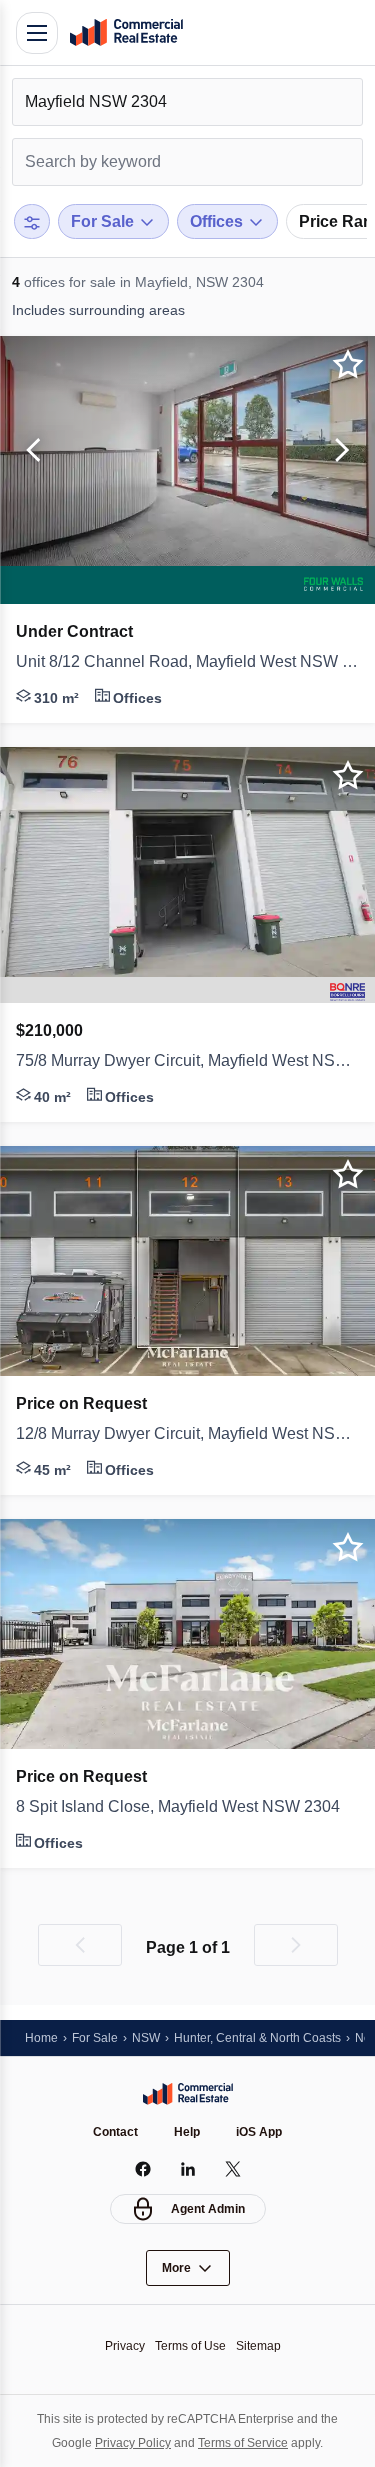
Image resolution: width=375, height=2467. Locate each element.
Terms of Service (243, 2443)
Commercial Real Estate (126, 33)
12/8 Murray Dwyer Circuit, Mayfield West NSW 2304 (187, 1433)
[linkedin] (187, 2169)
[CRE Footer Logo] (188, 2094)
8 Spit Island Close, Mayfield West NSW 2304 (178, 1806)
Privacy (125, 2346)
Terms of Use (190, 2346)
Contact (115, 2132)
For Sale (95, 2038)
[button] (30, 451)
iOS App (259, 2132)
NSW (146, 2038)
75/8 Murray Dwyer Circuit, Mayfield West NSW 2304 (187, 1060)
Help (187, 2132)
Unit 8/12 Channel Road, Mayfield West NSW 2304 (187, 661)
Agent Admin (208, 2209)
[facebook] (142, 2169)
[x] (232, 2169)
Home (41, 2038)
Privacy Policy (133, 2443)
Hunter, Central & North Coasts (257, 2038)
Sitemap (258, 2346)
